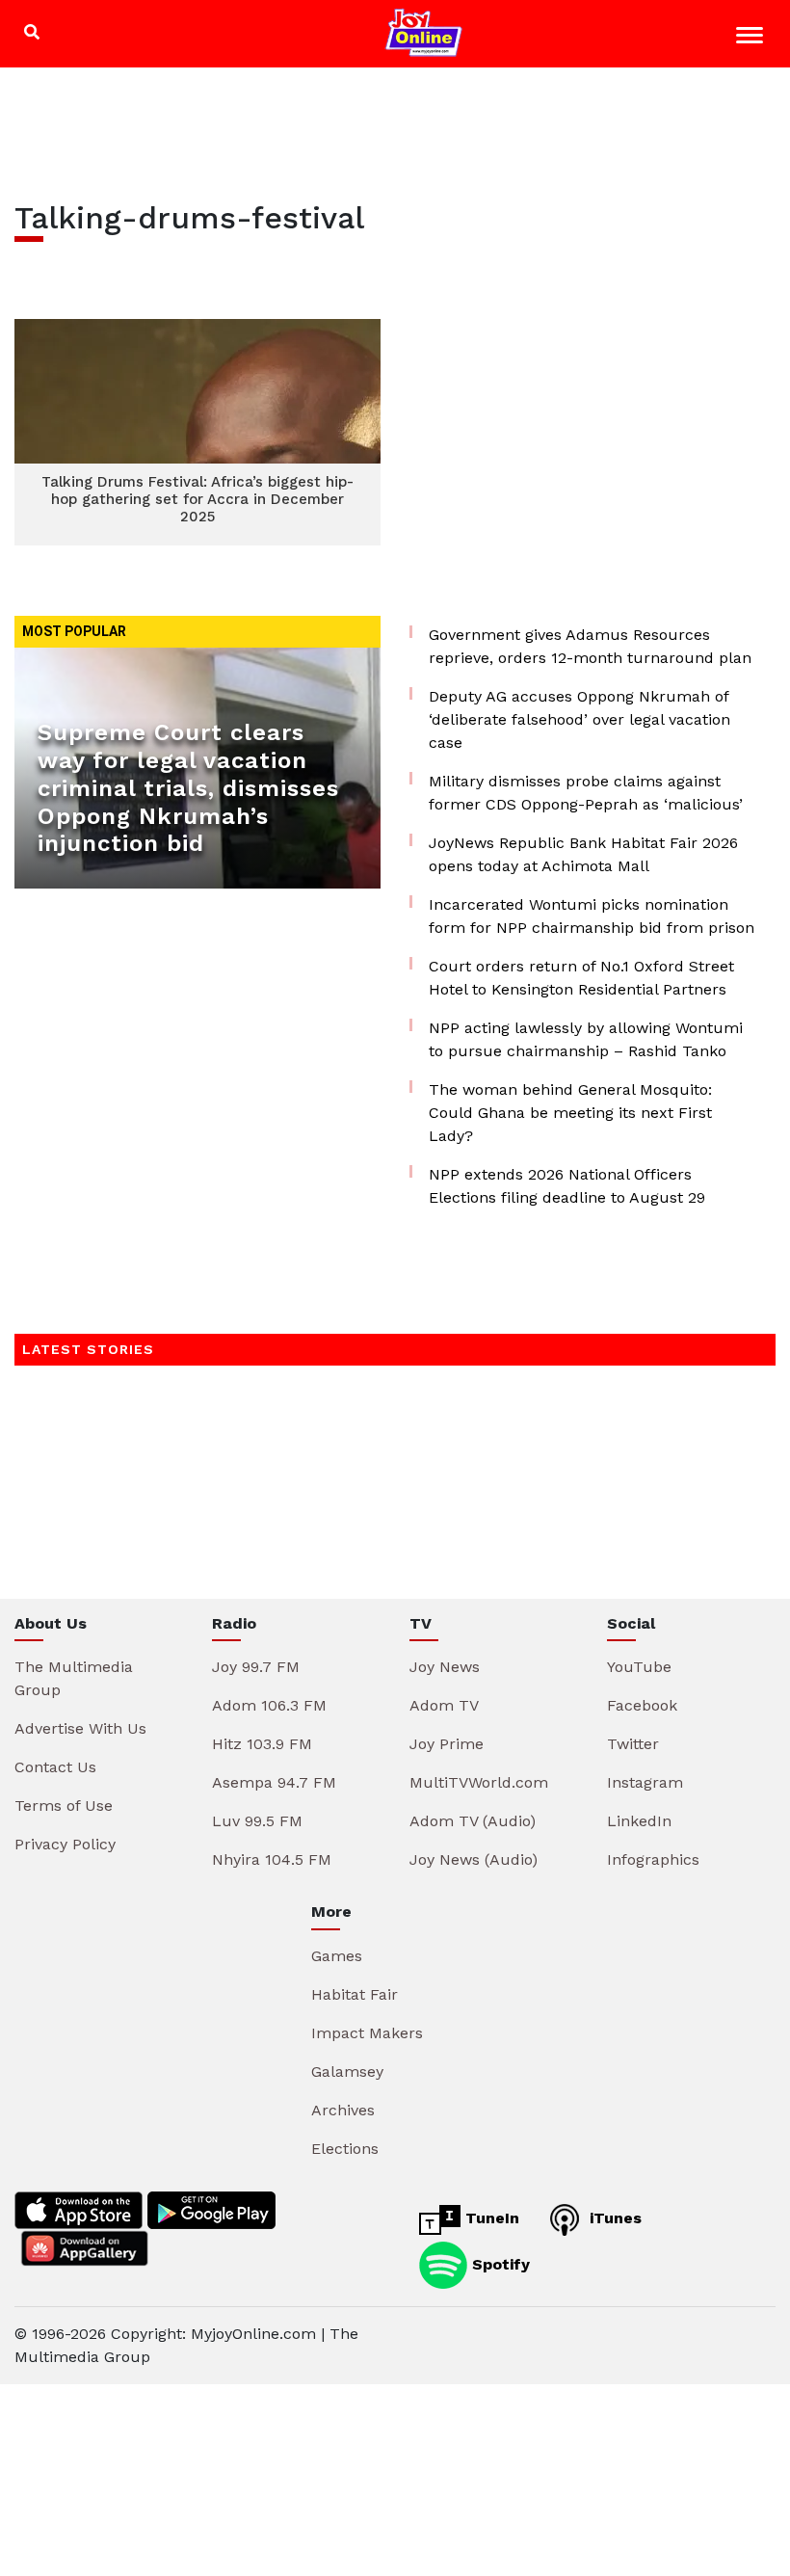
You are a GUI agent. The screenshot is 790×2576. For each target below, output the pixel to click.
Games (337, 1956)
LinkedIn (639, 1821)
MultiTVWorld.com (479, 1782)
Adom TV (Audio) (473, 1821)
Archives (343, 2110)
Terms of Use (64, 1806)
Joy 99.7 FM (256, 1667)
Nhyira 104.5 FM (272, 1859)
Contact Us (55, 1767)
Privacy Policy (65, 1844)
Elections (345, 2149)
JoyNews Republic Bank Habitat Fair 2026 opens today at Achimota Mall (583, 854)
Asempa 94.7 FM (274, 1782)
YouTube (639, 1667)
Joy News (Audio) (474, 1859)
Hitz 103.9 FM (262, 1744)
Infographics (653, 1859)
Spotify (499, 2263)
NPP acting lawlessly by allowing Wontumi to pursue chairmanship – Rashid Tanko (586, 1039)
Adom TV (444, 1705)
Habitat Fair (355, 1994)
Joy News (445, 1667)
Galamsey (347, 2071)
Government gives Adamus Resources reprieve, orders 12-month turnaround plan (590, 646)
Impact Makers (367, 2033)
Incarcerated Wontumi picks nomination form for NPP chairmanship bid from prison (592, 916)
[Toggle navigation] (752, 38)
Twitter (633, 1744)
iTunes (613, 2218)
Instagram (645, 1782)
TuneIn (490, 2218)
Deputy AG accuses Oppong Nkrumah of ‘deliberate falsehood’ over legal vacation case (579, 719)
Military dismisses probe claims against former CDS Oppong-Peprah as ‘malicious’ (586, 793)
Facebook (642, 1705)
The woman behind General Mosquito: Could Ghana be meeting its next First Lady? (570, 1113)
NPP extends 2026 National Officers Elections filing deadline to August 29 (567, 1186)
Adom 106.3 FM (269, 1705)
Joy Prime (447, 1744)
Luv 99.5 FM (257, 1821)
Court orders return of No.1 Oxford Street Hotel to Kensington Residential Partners (581, 978)
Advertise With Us (80, 1728)
